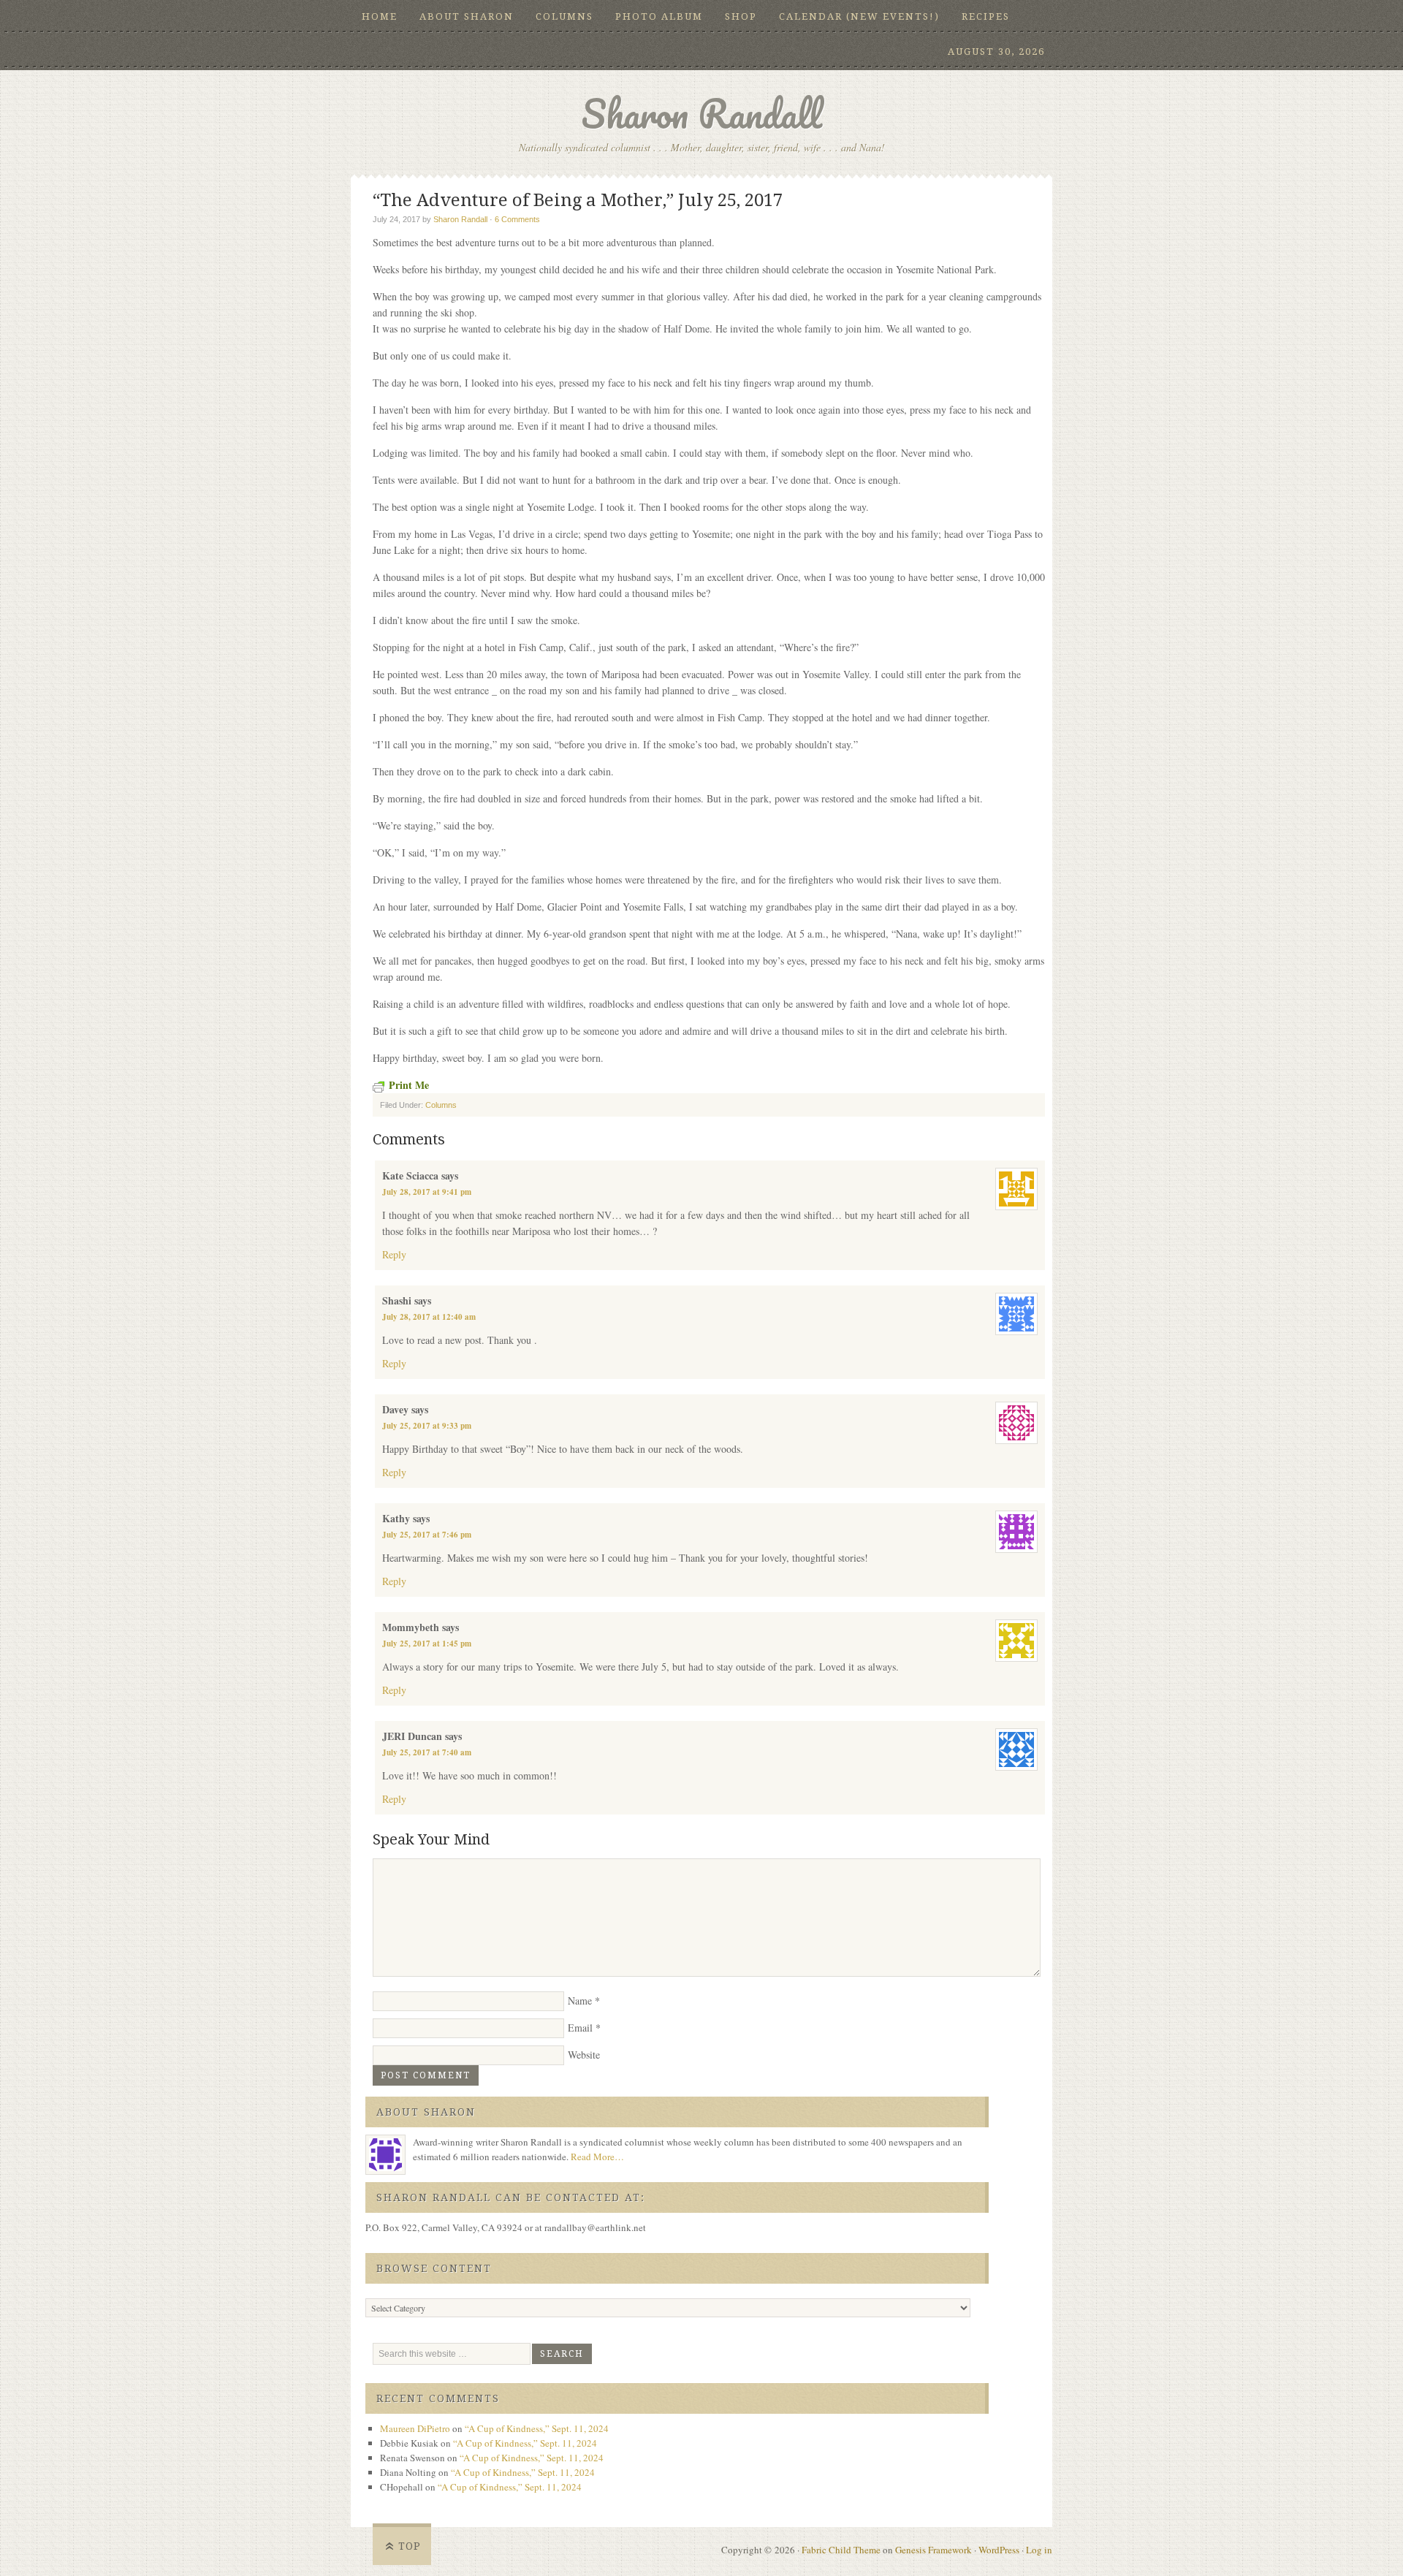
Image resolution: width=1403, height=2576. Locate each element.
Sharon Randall (701, 114)
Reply (394, 1254)
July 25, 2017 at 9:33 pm (427, 1426)
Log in (1039, 2550)
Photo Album (659, 16)
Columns (564, 16)
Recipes (986, 16)
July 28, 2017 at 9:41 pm (427, 1192)
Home (380, 16)
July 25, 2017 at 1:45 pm (427, 1644)
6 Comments (517, 219)
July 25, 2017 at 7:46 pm (427, 1535)
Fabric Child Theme (841, 2550)
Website (584, 2055)
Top (410, 2546)
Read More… (597, 2157)
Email (580, 2028)
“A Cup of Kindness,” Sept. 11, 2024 (537, 2428)
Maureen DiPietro (415, 2428)
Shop (741, 16)
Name (580, 2001)
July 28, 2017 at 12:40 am (429, 1317)
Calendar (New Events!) (859, 16)
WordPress (999, 2550)
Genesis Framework (934, 2550)
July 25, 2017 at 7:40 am (427, 1752)
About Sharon (467, 16)
